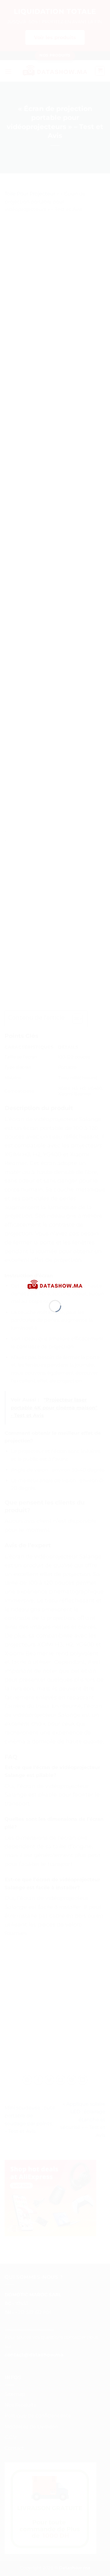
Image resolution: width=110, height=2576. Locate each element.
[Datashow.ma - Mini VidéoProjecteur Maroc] (55, 1284)
